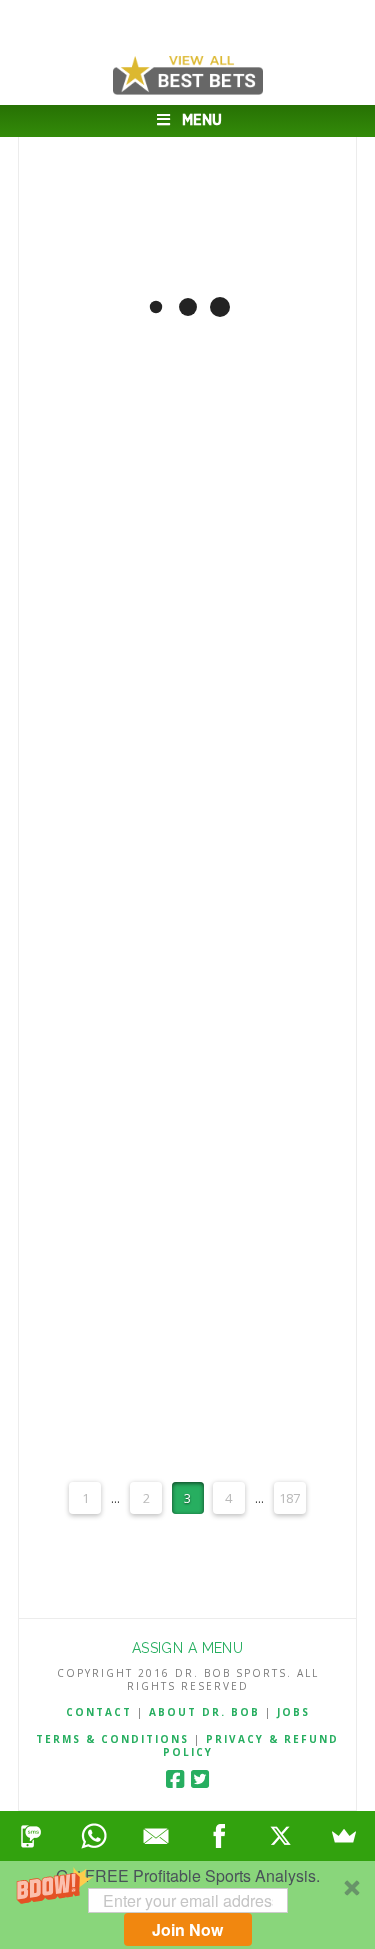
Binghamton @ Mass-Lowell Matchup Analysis (187, 201)
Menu (202, 120)
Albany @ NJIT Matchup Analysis (187, 593)
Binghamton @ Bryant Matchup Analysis (187, 854)
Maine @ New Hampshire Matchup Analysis (187, 462)
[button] (187, 1905)
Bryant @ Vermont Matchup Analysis (187, 1245)
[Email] (156, 1836)
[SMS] (31, 1836)
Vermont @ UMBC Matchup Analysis (187, 723)
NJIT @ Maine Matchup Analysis (187, 1115)
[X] (281, 1836)
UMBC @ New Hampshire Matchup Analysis (187, 1376)
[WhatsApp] (94, 1836)
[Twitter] (200, 1779)
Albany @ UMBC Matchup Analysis (187, 332)
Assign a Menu (187, 1648)
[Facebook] (175, 1779)
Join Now (187, 1929)
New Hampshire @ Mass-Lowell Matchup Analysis (187, 984)
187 (289, 1498)
